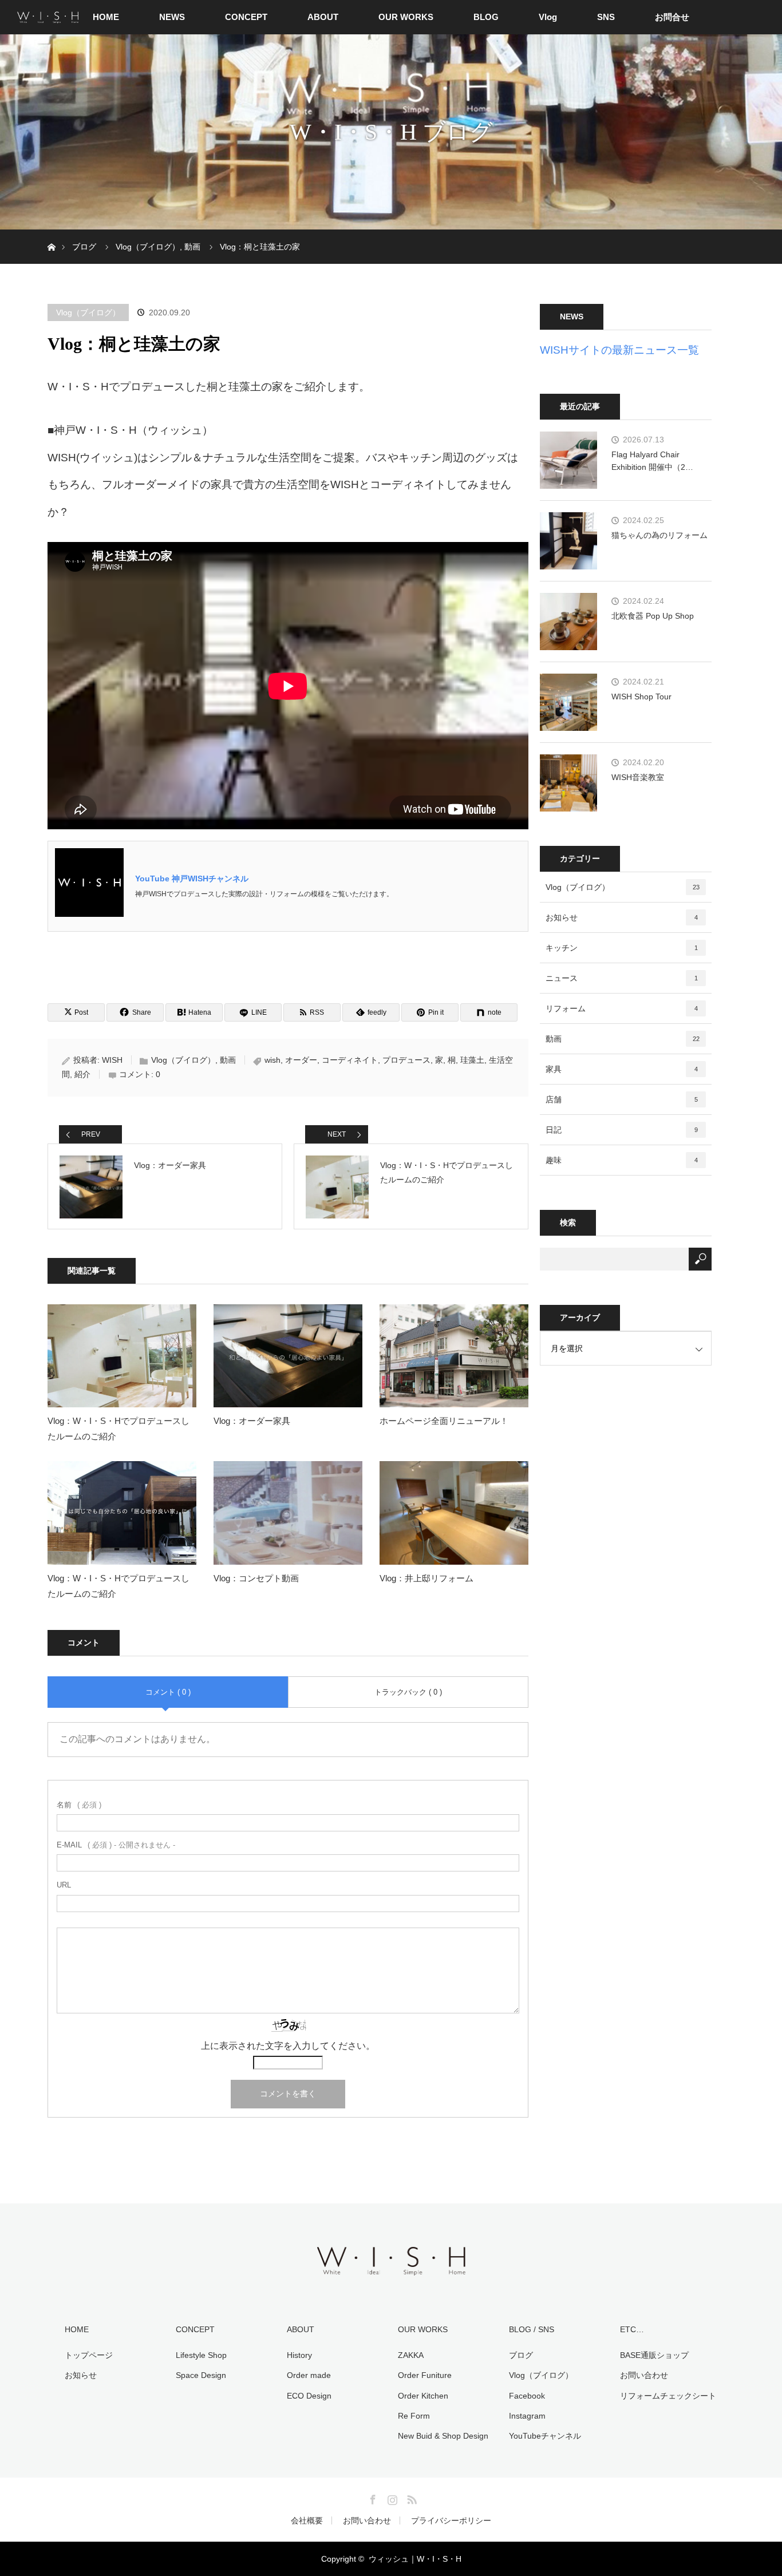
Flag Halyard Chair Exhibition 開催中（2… (652, 461)
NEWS (172, 17)
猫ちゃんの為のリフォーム (659, 535)
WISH (112, 1060)
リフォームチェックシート (668, 2396)
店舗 (622, 1099)
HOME (106, 17)
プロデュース (406, 1060)
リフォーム (622, 1008)
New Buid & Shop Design (443, 2436)
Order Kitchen (423, 2396)
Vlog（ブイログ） (88, 312)
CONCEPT (246, 17)
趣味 (622, 1160)
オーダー (301, 1060)
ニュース (622, 978)
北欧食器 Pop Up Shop (653, 616)
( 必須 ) (79, 1805)
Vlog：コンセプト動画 (256, 1578)
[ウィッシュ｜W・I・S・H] (391, 2274)
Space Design (201, 2375)
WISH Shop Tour (641, 697)
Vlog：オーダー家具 (252, 1421)
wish (272, 1060)
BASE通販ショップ (654, 2355)
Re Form (414, 2416)
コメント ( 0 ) (168, 1692)
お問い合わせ (644, 2375)
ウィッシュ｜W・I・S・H (415, 2559)
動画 (228, 1060)
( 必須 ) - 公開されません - (116, 1845)
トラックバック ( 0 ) (408, 1692)
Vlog (548, 17)
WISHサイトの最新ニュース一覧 (619, 350)
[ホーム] (51, 234)
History (299, 2355)
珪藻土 (472, 1060)
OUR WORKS (406, 17)
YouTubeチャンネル (545, 2436)
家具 (622, 1069)
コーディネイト (350, 1060)
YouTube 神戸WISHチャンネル (192, 879)
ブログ (521, 2355)
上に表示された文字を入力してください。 (288, 2046)
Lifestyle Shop (201, 2355)
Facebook (527, 2396)
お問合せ (672, 17)
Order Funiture (425, 2375)
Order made (309, 2375)
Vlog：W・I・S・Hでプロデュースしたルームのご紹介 (119, 1429)
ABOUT (323, 17)
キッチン (622, 948)
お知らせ (622, 917)
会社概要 (307, 2520)
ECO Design (309, 2396)
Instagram (527, 2416)
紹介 (82, 1074)
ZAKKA (411, 2355)
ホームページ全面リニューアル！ (444, 1421)
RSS (410, 2498)
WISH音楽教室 (638, 777)
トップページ (89, 2355)
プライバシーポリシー (451, 2520)
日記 (622, 1130)
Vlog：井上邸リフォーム (426, 1578)
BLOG (486, 17)
